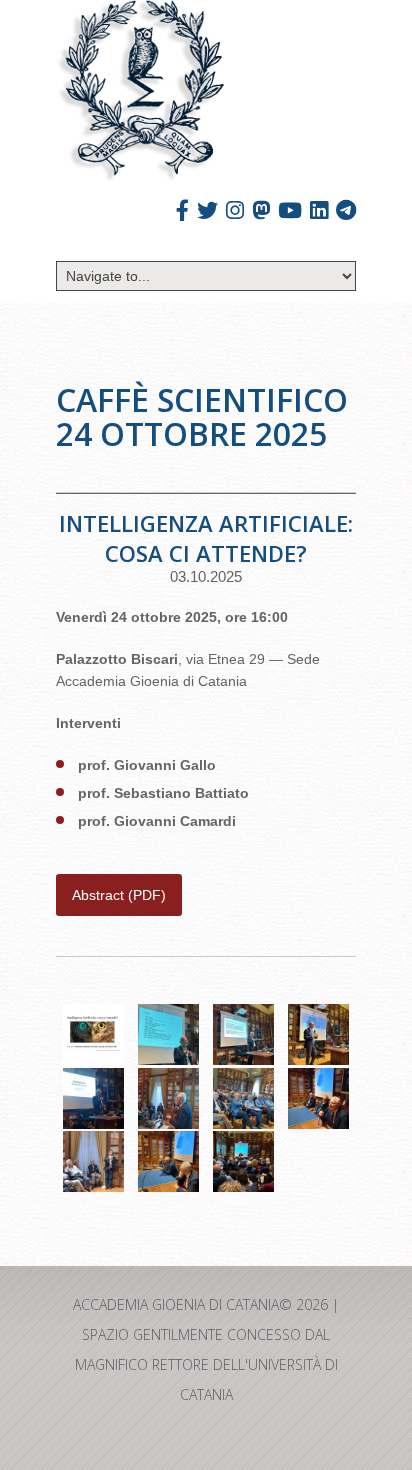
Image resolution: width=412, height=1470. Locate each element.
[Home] (140, 91)
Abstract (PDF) (119, 895)
